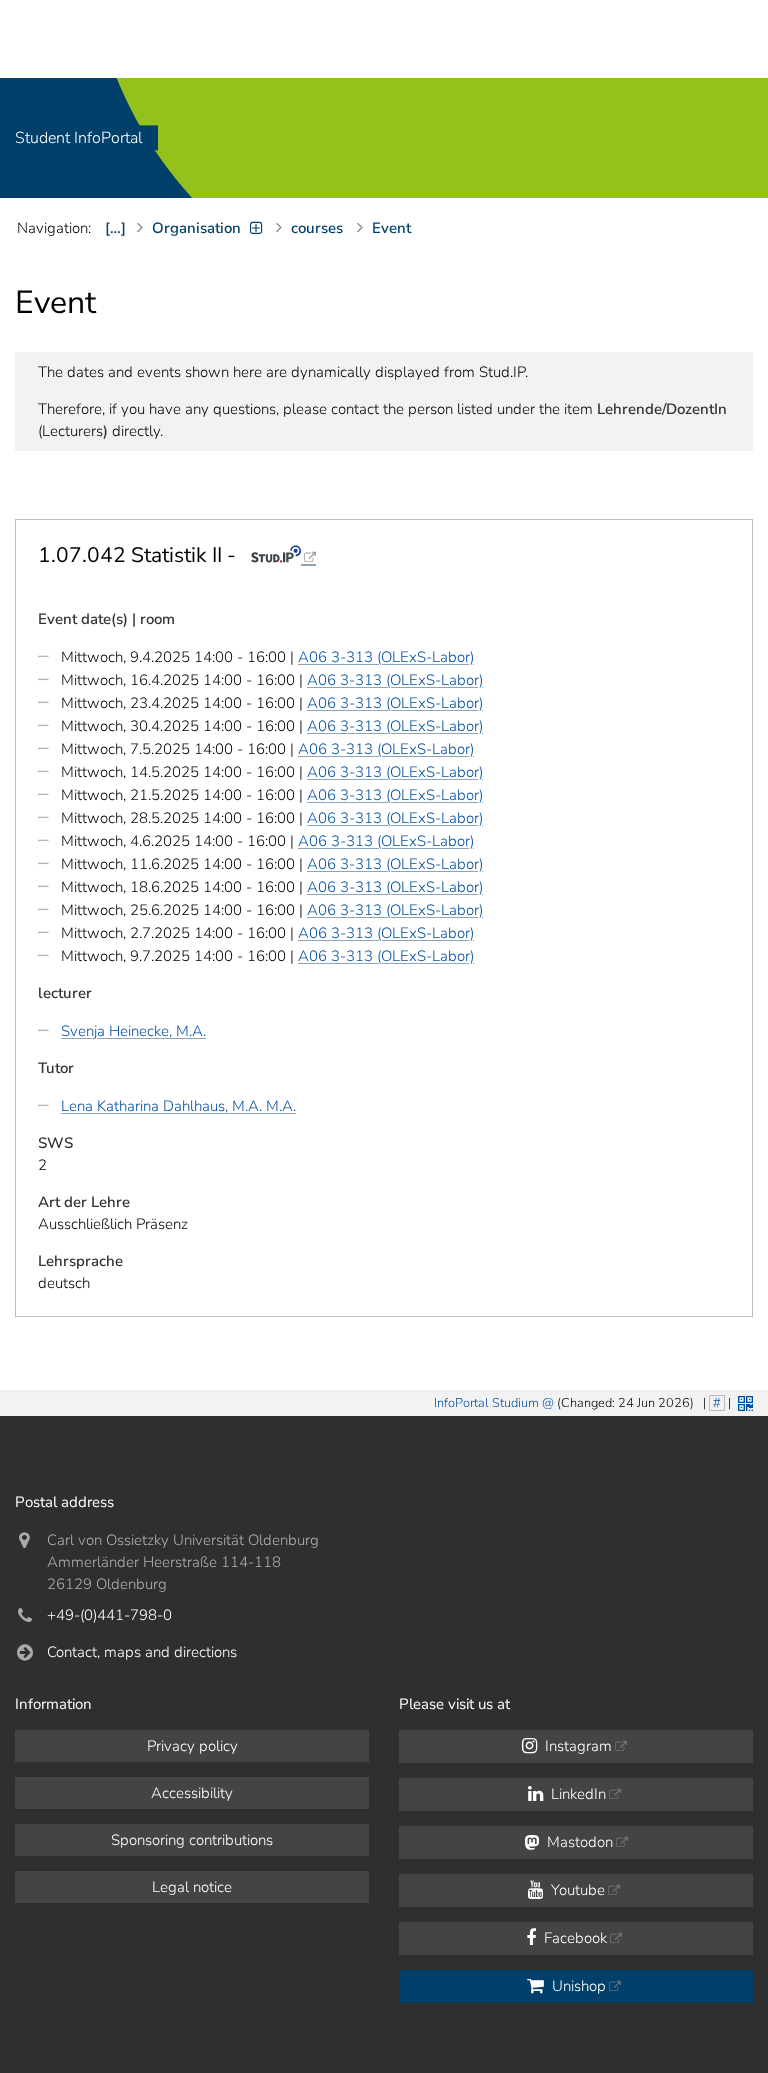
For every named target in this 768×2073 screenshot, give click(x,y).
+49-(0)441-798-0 (109, 1615)
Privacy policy (192, 1746)
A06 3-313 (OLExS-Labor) (386, 657)
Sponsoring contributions (192, 1840)
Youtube (576, 1890)
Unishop (577, 1986)
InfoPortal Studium (486, 1403)
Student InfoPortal (79, 138)
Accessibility (192, 1793)
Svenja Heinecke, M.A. (133, 1031)
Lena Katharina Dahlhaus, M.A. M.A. (178, 1106)
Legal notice (192, 1887)
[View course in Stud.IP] (283, 555)
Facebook (573, 1938)
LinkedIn (576, 1794)
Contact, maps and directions (142, 1652)
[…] (115, 228)
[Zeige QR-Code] (743, 1401)
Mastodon (578, 1842)
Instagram (576, 1746)
